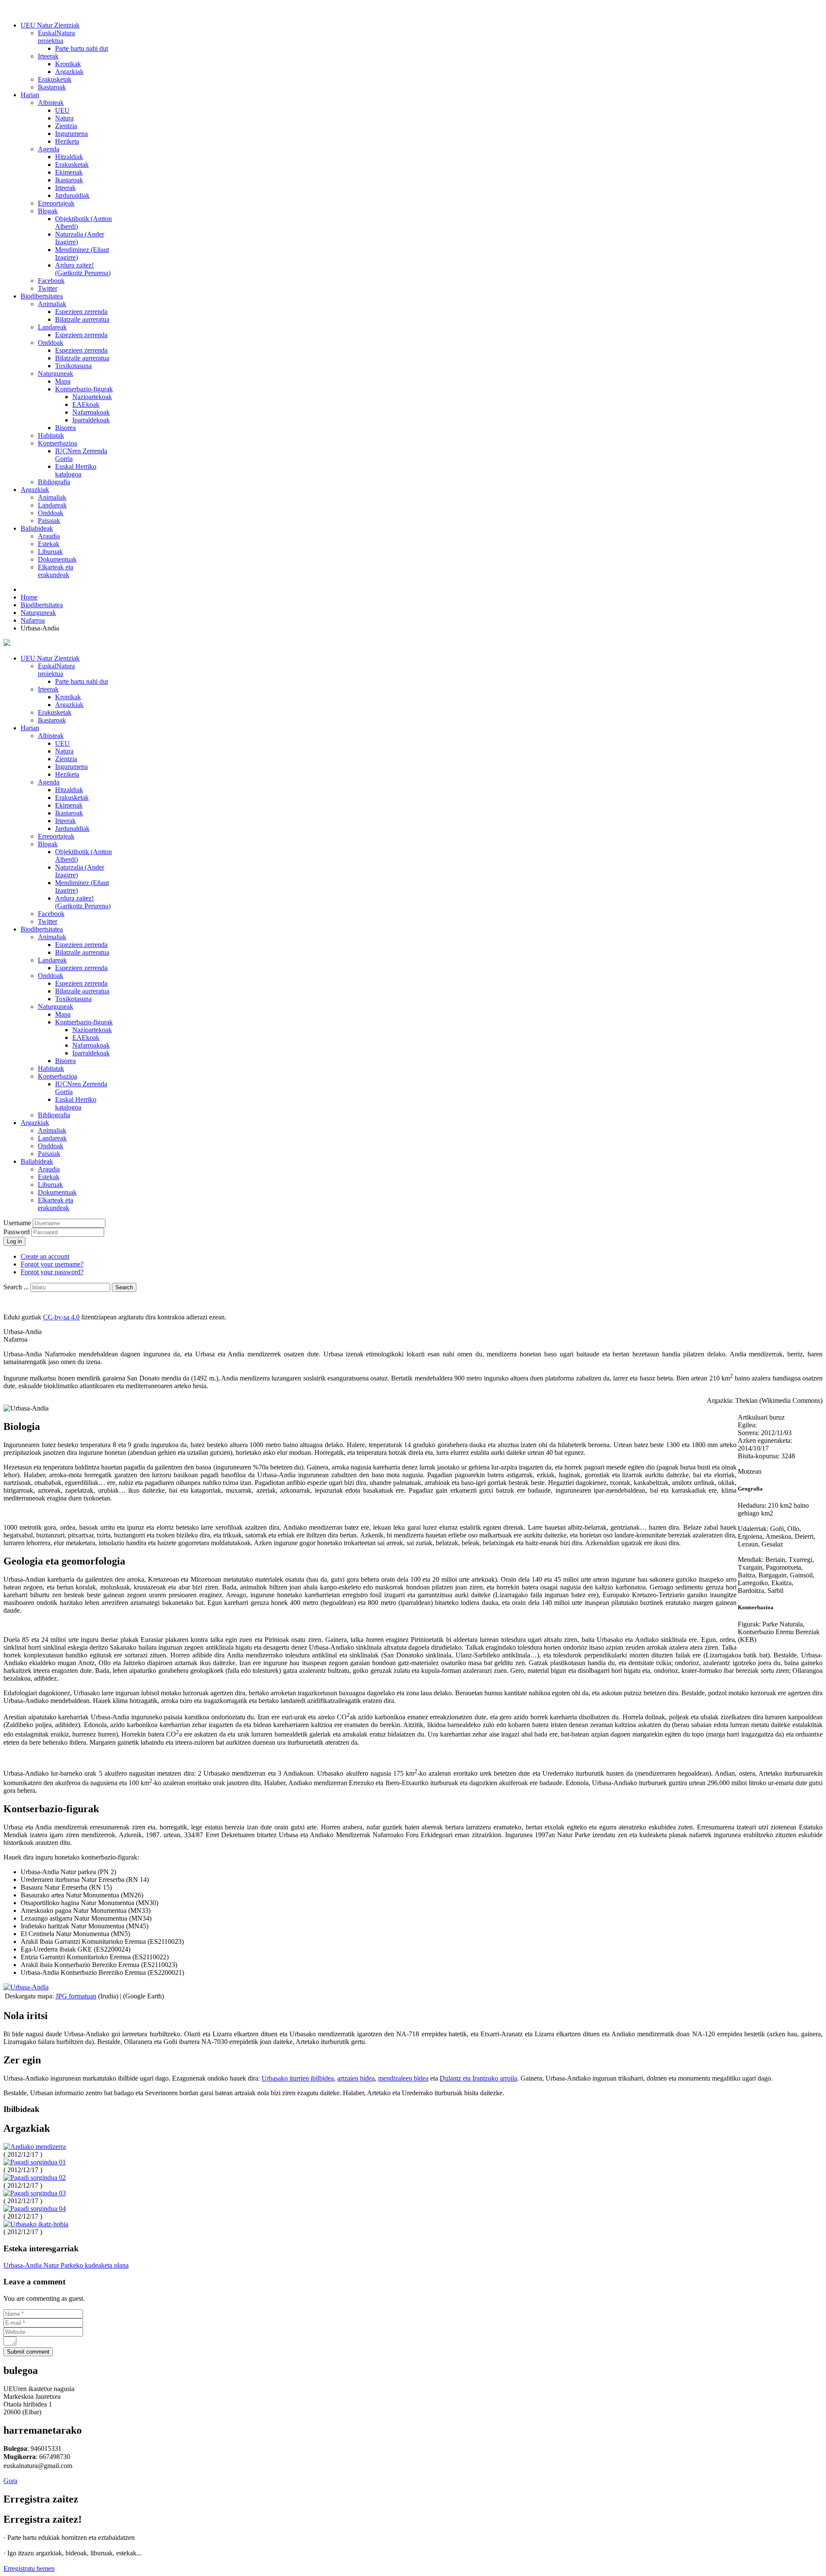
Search (124, 1287)
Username (17, 1223)
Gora (10, 2481)
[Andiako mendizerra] (35, 2147)
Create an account (45, 1256)
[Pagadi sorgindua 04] (35, 2209)
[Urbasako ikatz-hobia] (36, 2224)
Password (17, 1232)
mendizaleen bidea (403, 2078)
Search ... (16, 1287)
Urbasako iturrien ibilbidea (298, 2078)
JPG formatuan (76, 1996)
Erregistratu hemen (29, 2568)
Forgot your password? (52, 1272)
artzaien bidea (356, 2078)
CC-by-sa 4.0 (61, 1317)
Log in (14, 1241)
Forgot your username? (52, 1264)
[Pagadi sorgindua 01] (35, 2162)
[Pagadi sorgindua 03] (35, 2193)
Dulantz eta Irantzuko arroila (478, 2078)
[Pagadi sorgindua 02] (35, 2178)
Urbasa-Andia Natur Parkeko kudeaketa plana (66, 2265)
